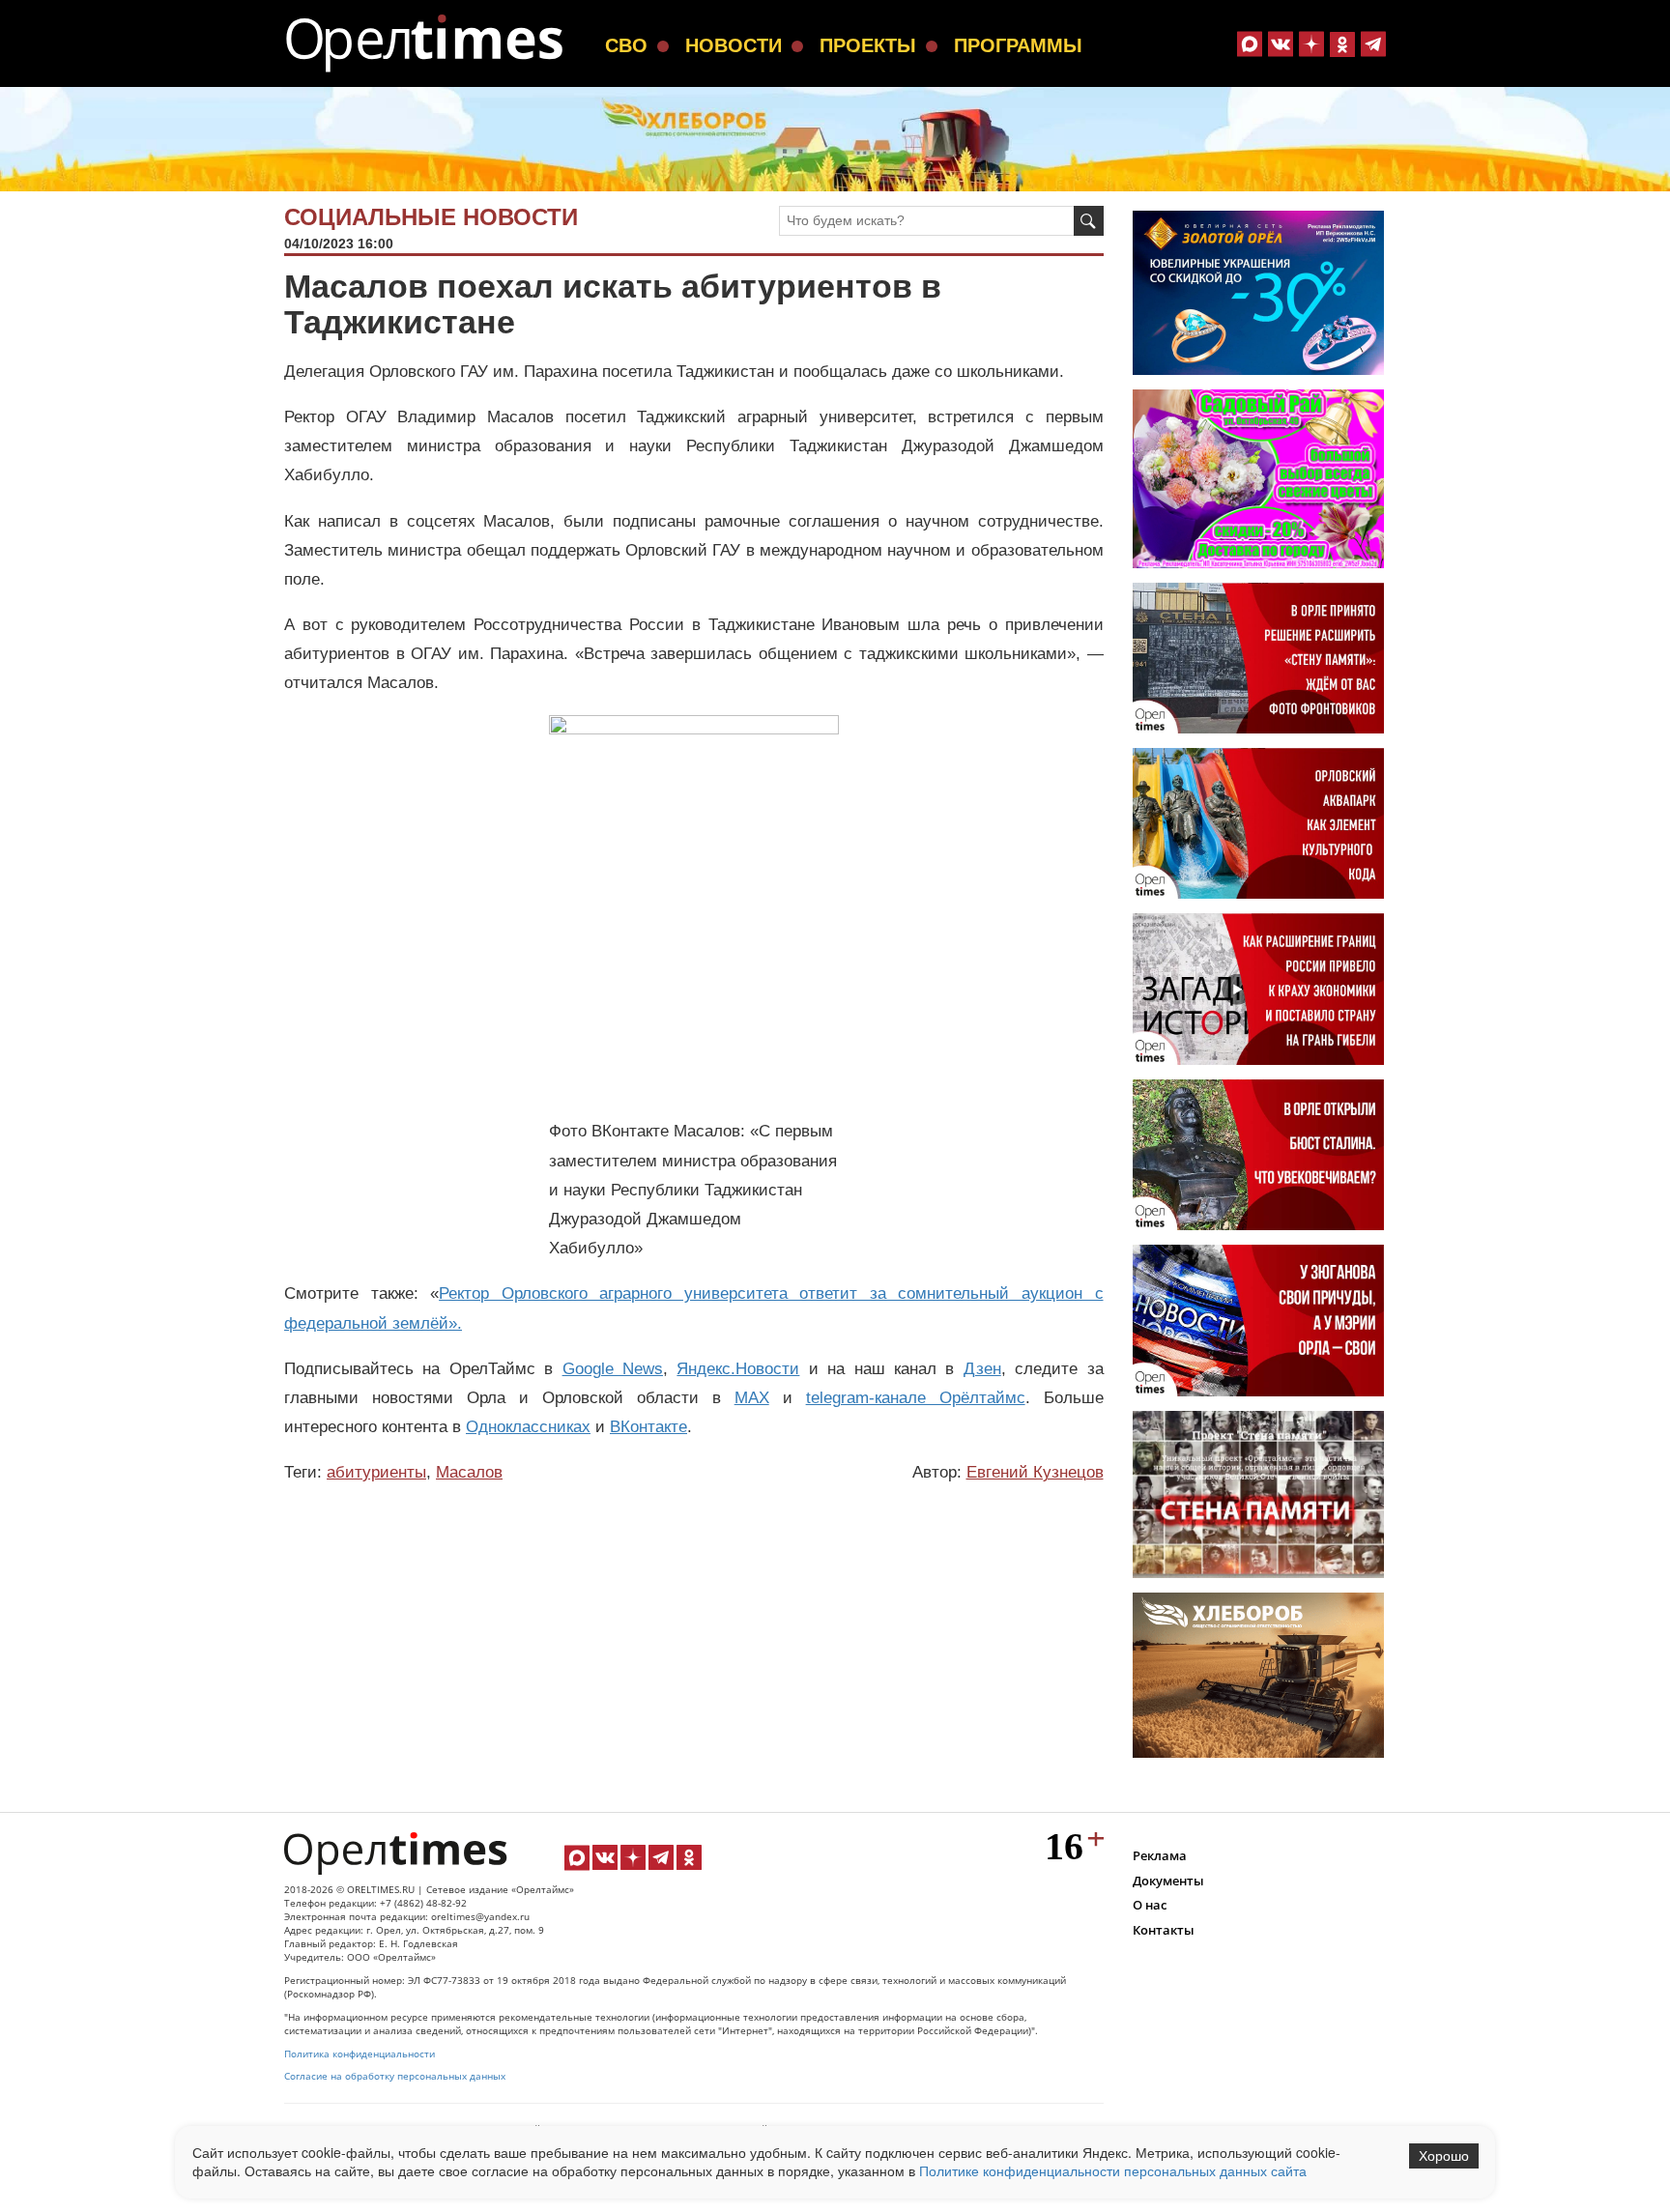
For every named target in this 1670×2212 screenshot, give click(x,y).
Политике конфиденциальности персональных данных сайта (1113, 2170)
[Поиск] (1089, 221)
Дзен (982, 1369)
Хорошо (1444, 2156)
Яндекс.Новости (738, 1369)
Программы (1018, 45)
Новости (734, 45)
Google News (613, 1369)
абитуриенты (376, 1472)
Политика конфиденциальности (360, 2054)
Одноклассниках (528, 1427)
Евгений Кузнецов (1035, 1472)
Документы (1168, 1881)
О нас (1150, 1905)
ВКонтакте (648, 1427)
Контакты (1164, 1930)
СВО (626, 45)
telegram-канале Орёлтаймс (916, 1398)
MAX (752, 1398)
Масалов (469, 1472)
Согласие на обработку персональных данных (395, 2076)
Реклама (1160, 1855)
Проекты (868, 45)
